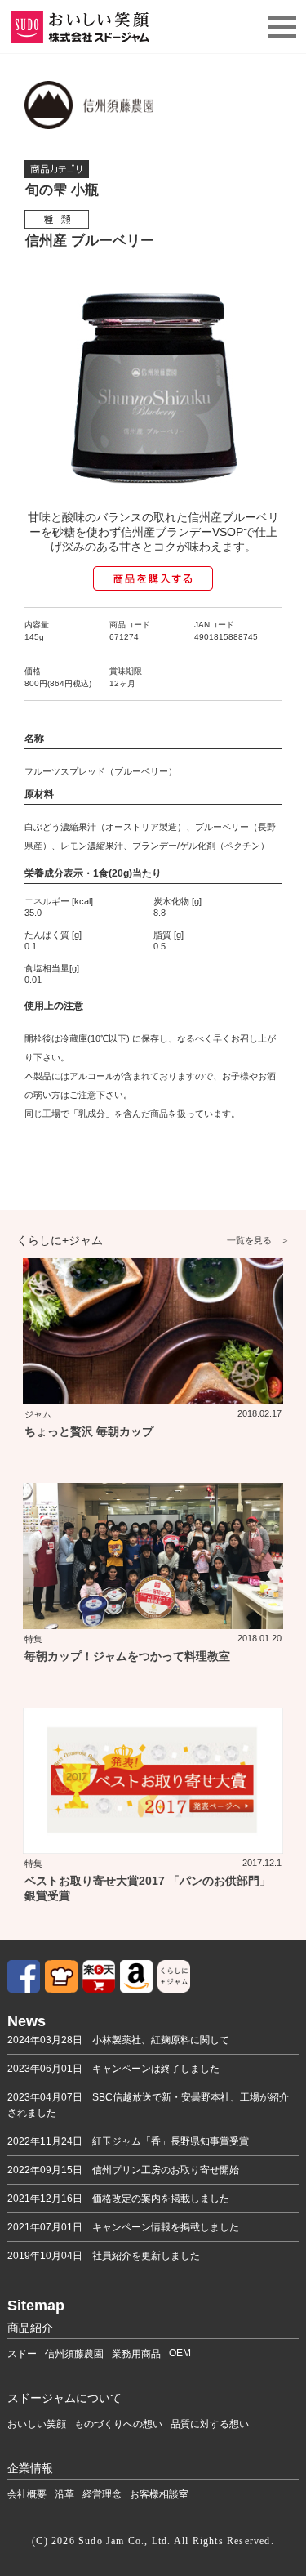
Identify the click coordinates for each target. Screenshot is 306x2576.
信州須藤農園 (74, 2354)
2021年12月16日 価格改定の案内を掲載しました (118, 2199)
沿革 (64, 2494)
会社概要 (27, 2494)
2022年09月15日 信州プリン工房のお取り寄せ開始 (123, 2170)
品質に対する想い (210, 2424)
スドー (22, 2354)
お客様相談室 (159, 2494)
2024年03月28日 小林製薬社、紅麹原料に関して (118, 2040)
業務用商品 (136, 2354)
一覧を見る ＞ (258, 1240)
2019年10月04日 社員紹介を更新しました (104, 2256)
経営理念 (102, 2494)
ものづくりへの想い (118, 2424)
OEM (180, 2353)
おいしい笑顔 (37, 2424)
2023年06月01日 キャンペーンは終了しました (113, 2069)
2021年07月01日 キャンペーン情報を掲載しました (123, 2227)
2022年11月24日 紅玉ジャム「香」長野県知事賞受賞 (128, 2141)
